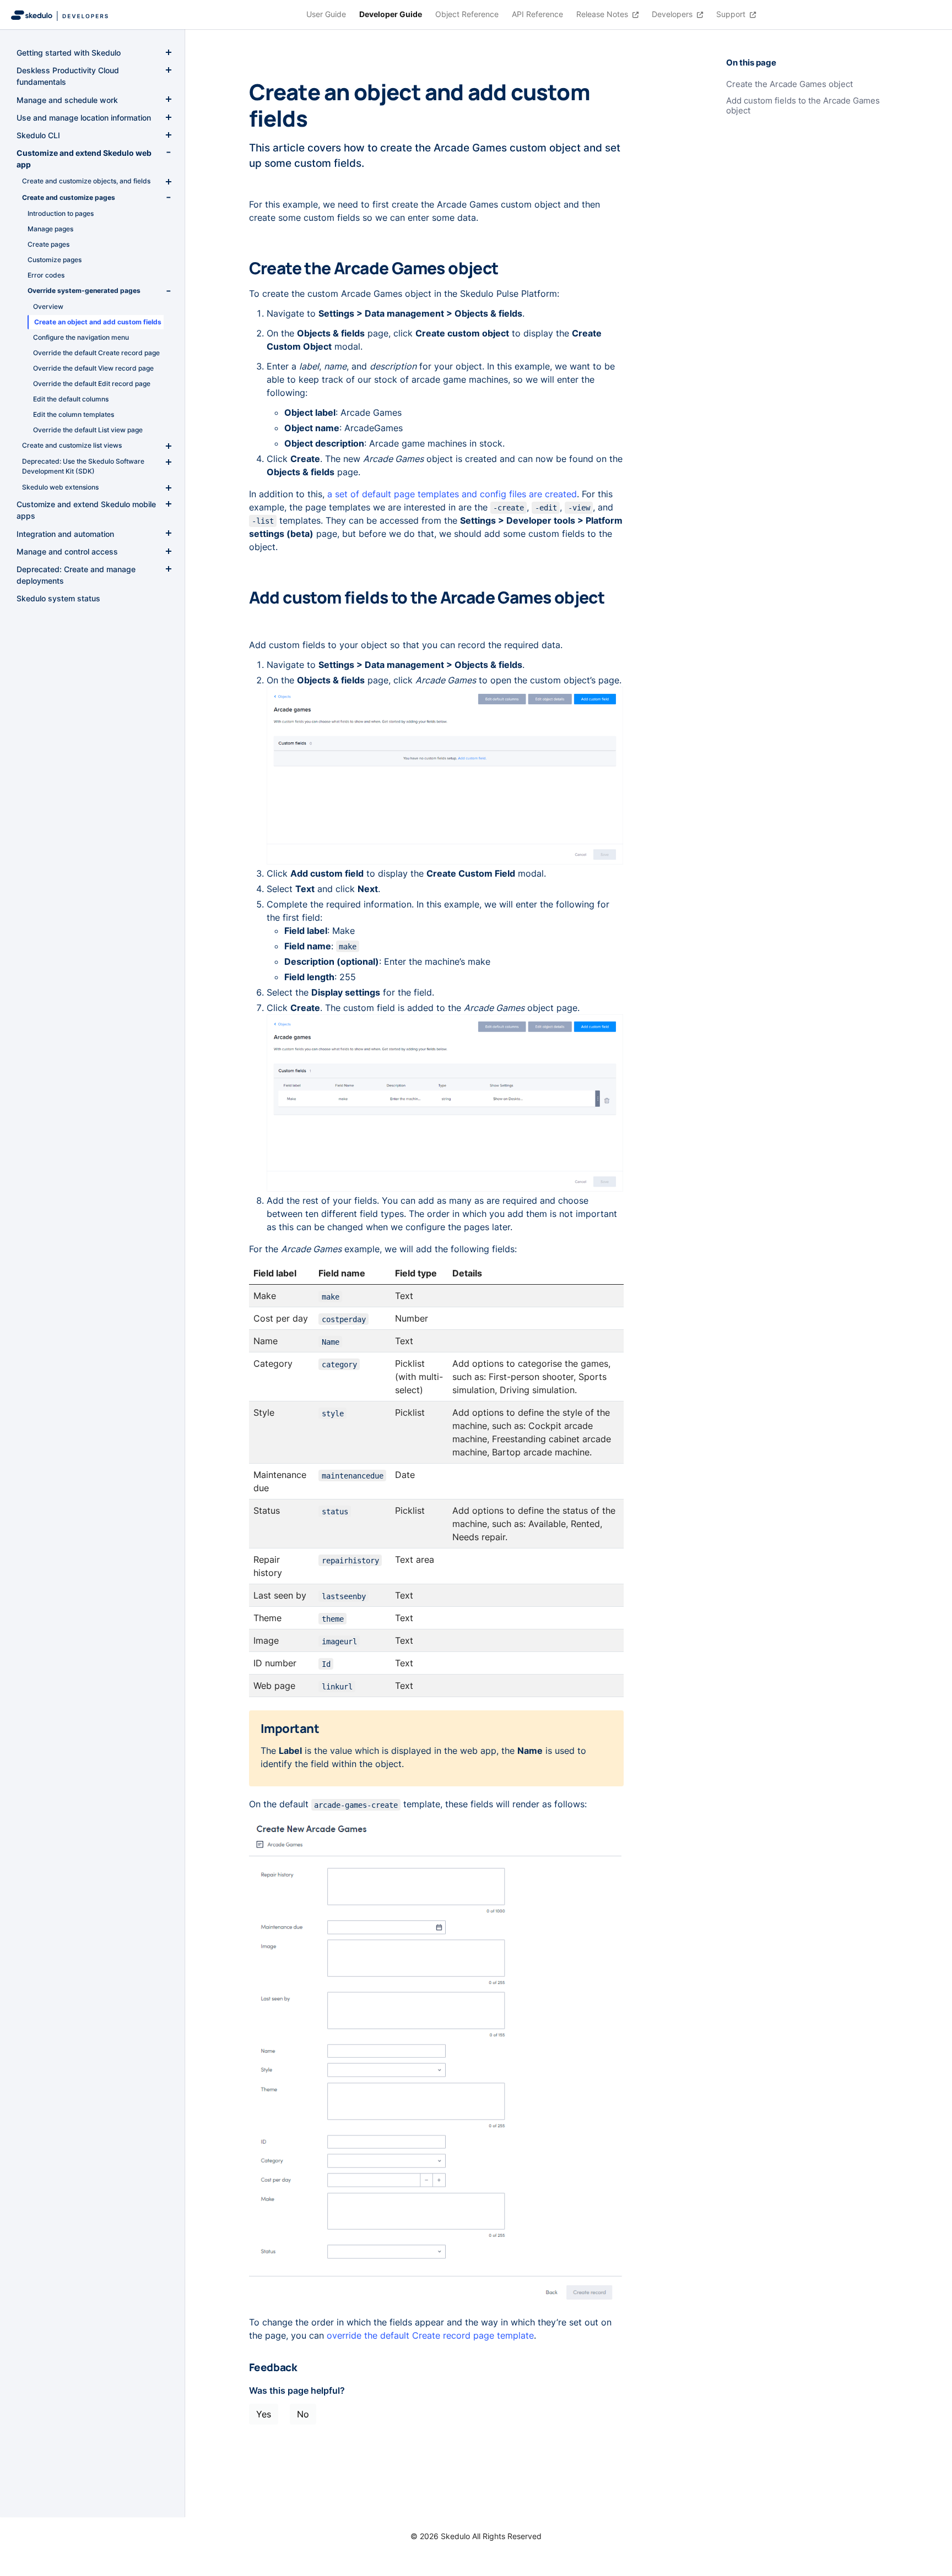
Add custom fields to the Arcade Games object (803, 106)
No (303, 2414)
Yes (264, 2414)
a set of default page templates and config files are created (452, 494)
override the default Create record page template (430, 2335)
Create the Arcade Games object (789, 84)
